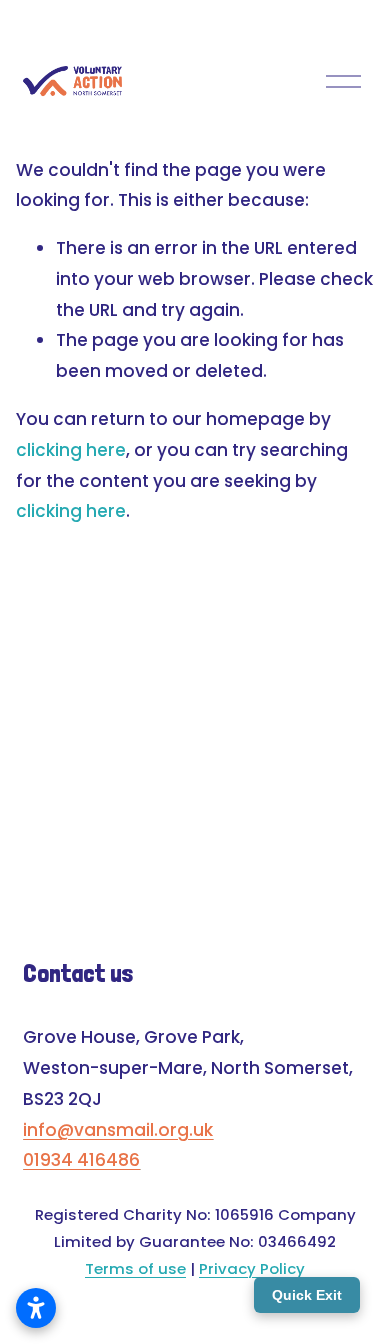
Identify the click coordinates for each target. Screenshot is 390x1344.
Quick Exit (307, 1295)
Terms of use (135, 1268)
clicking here (71, 450)
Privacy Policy (252, 1268)
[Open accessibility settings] (36, 1308)
